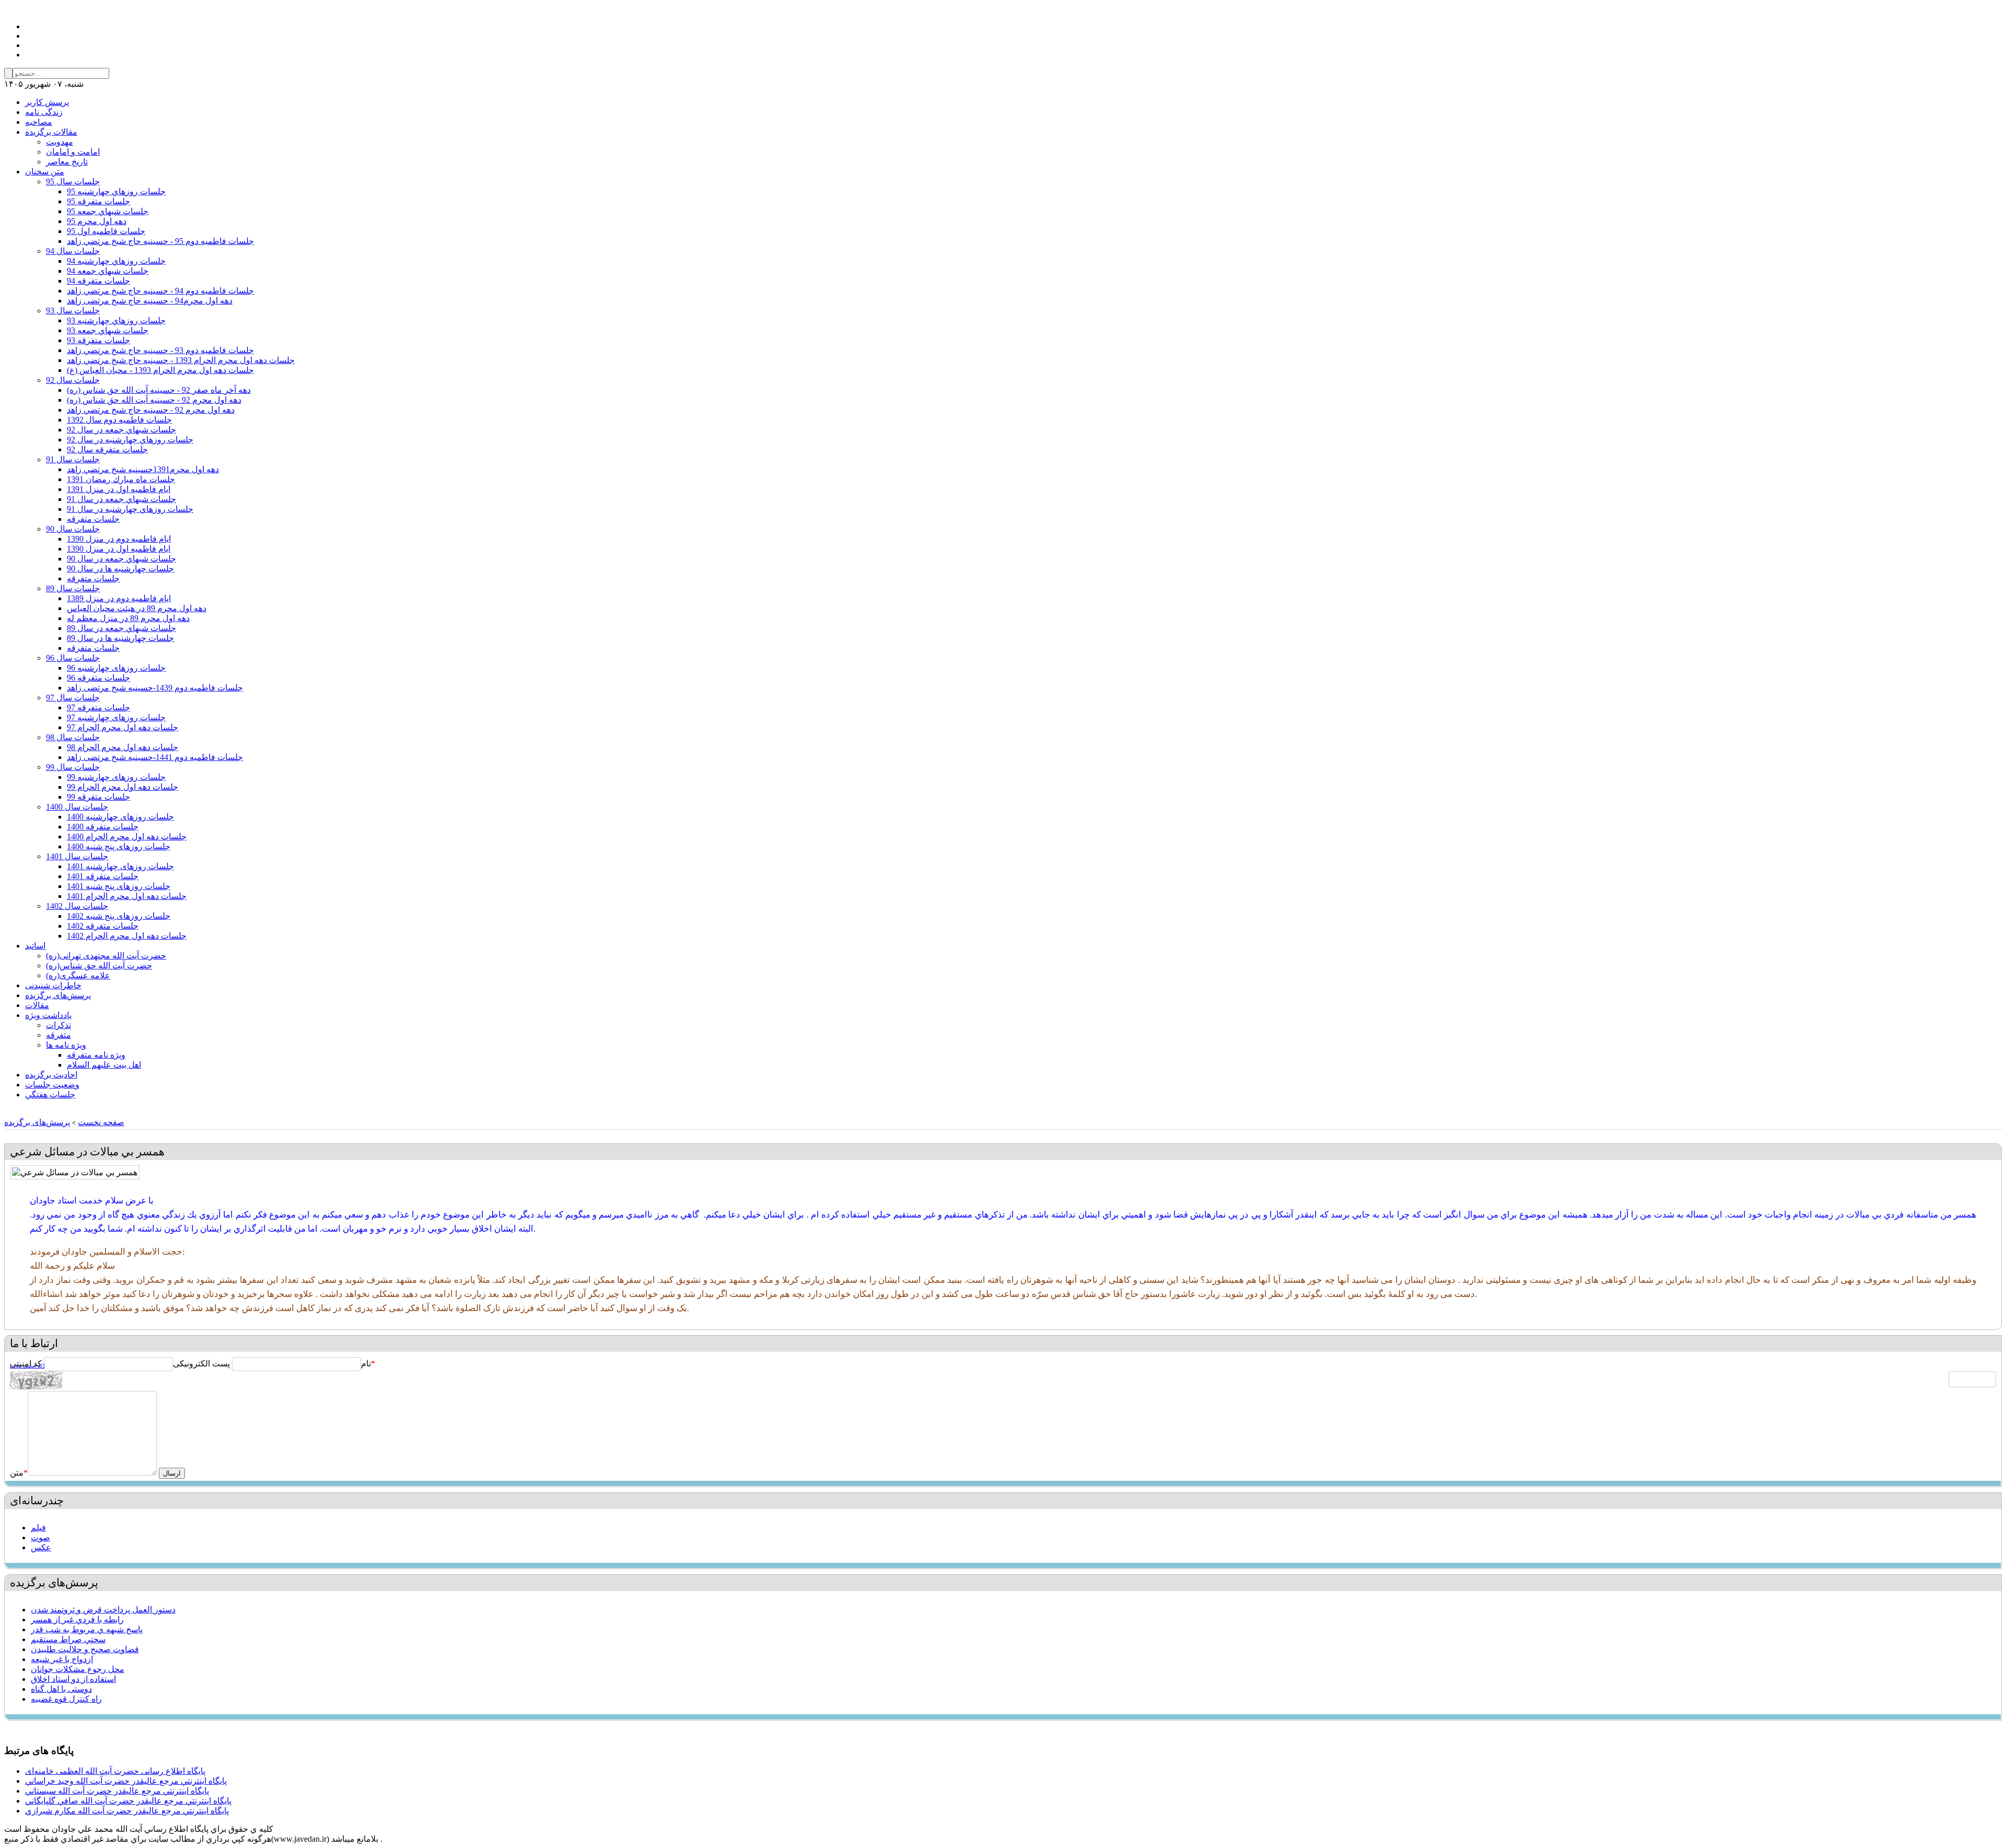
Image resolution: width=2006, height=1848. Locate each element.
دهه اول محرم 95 (97, 221)
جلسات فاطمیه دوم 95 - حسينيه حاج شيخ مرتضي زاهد (160, 241)
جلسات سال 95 (73, 182)
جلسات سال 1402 (77, 906)
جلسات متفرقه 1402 (103, 926)
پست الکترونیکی (201, 1364)
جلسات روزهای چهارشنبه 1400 (120, 817)
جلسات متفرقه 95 (98, 201)
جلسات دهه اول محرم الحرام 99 (123, 787)
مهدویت (60, 142)
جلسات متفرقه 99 (98, 797)
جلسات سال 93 (73, 311)
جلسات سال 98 (73, 737)
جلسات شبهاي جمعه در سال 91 (121, 499)
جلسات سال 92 (73, 380)
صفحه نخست (101, 1122)
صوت (40, 1537)
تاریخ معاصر (67, 162)
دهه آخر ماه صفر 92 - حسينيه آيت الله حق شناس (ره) (159, 390)
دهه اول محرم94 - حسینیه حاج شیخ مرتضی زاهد (150, 301)
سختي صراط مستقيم (68, 1639)
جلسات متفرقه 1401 (103, 876)
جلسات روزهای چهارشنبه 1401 (120, 866)
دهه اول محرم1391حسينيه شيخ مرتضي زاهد (143, 469)
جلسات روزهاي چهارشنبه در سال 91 (130, 509)
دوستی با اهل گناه (61, 1689)
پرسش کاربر (47, 102)
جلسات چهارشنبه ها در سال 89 (120, 638)
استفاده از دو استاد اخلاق (73, 1679)
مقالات (37, 1005)
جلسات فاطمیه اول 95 (106, 231)
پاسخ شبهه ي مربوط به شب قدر (87, 1629)
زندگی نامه (44, 112)
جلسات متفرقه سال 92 (107, 449)
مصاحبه (39, 122)
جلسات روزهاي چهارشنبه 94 (116, 261)
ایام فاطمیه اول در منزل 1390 (119, 549)
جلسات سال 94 (73, 251)
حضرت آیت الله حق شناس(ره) (99, 966)
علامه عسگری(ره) (78, 975)
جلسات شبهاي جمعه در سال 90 (121, 559)
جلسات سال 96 (73, 658)
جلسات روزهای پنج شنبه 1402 (119, 916)
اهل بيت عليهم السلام (104, 1065)
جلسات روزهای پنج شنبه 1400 (119, 846)
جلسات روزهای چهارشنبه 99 (116, 777)
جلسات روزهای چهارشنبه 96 (116, 668)
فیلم (38, 1528)
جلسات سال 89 (73, 588)
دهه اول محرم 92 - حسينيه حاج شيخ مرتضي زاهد (151, 410)
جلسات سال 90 (73, 529)
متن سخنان (45, 172)
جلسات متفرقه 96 (98, 678)
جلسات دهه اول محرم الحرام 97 (123, 727)
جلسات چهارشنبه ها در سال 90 (120, 569)
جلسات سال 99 (73, 767)
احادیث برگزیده (51, 1075)
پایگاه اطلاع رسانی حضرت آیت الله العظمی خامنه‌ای (115, 1771)
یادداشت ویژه (48, 1015)
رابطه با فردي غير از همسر (77, 1619)
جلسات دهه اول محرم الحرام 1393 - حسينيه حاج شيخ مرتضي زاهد (181, 360)
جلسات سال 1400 (77, 807)
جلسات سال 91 (73, 459)
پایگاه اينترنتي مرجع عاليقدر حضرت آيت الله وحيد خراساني (126, 1781)
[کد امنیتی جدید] (27, 1366)
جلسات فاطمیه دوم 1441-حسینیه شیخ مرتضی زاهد (155, 757)
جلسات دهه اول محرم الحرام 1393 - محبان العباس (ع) (160, 370)
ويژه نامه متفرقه (96, 1055)
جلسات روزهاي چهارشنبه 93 (116, 320)
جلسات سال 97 (73, 698)
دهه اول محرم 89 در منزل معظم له (128, 618)
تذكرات (59, 1025)
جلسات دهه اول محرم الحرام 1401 (127, 896)
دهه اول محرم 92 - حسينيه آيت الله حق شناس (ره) (154, 400)
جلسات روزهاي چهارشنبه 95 (116, 191)
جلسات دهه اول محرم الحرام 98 (123, 747)
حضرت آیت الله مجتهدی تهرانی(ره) (106, 956)
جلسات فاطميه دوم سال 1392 (119, 420)
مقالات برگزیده (51, 132)
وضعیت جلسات (52, 1085)
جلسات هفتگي (50, 1095)
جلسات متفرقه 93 (98, 340)
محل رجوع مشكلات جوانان (78, 1669)
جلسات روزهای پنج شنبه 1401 (119, 886)
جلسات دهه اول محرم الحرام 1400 (127, 837)
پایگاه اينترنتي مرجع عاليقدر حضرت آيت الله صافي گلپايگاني (128, 1801)
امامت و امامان (73, 152)
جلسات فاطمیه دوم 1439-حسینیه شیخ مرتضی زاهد (155, 688)
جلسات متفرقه (93, 519)
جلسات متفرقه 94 (98, 281)
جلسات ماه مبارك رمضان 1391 (121, 479)
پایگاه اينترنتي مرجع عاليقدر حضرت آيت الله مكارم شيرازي (127, 1811)
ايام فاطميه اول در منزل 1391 (119, 489)
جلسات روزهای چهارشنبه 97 (116, 717)
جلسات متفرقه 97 (98, 707)
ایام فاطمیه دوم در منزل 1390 (119, 539)
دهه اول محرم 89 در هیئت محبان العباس (137, 608)
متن (19, 1473)
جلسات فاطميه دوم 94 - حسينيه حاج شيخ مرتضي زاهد (160, 291)
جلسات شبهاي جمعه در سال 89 (121, 628)
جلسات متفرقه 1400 (103, 827)
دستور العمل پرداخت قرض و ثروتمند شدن (103, 1610)
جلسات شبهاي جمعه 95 (108, 211)
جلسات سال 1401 (77, 856)
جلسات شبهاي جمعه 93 (108, 330)
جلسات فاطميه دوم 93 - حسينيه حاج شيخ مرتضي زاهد (160, 350)
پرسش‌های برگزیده (58, 995)
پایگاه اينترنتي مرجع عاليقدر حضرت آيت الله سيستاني (117, 1791)
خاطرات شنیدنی (53, 985)
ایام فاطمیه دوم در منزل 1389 (119, 598)
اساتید (35, 946)
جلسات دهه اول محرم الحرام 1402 (127, 936)
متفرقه (59, 1035)
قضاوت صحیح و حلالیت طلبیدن (85, 1649)
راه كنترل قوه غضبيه (66, 1699)
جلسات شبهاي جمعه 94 (108, 271)
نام (366, 1364)
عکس (41, 1547)
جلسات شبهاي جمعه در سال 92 (121, 430)
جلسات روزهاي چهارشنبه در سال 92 (130, 440)
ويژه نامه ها (66, 1045)
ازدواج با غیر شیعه (62, 1659)
